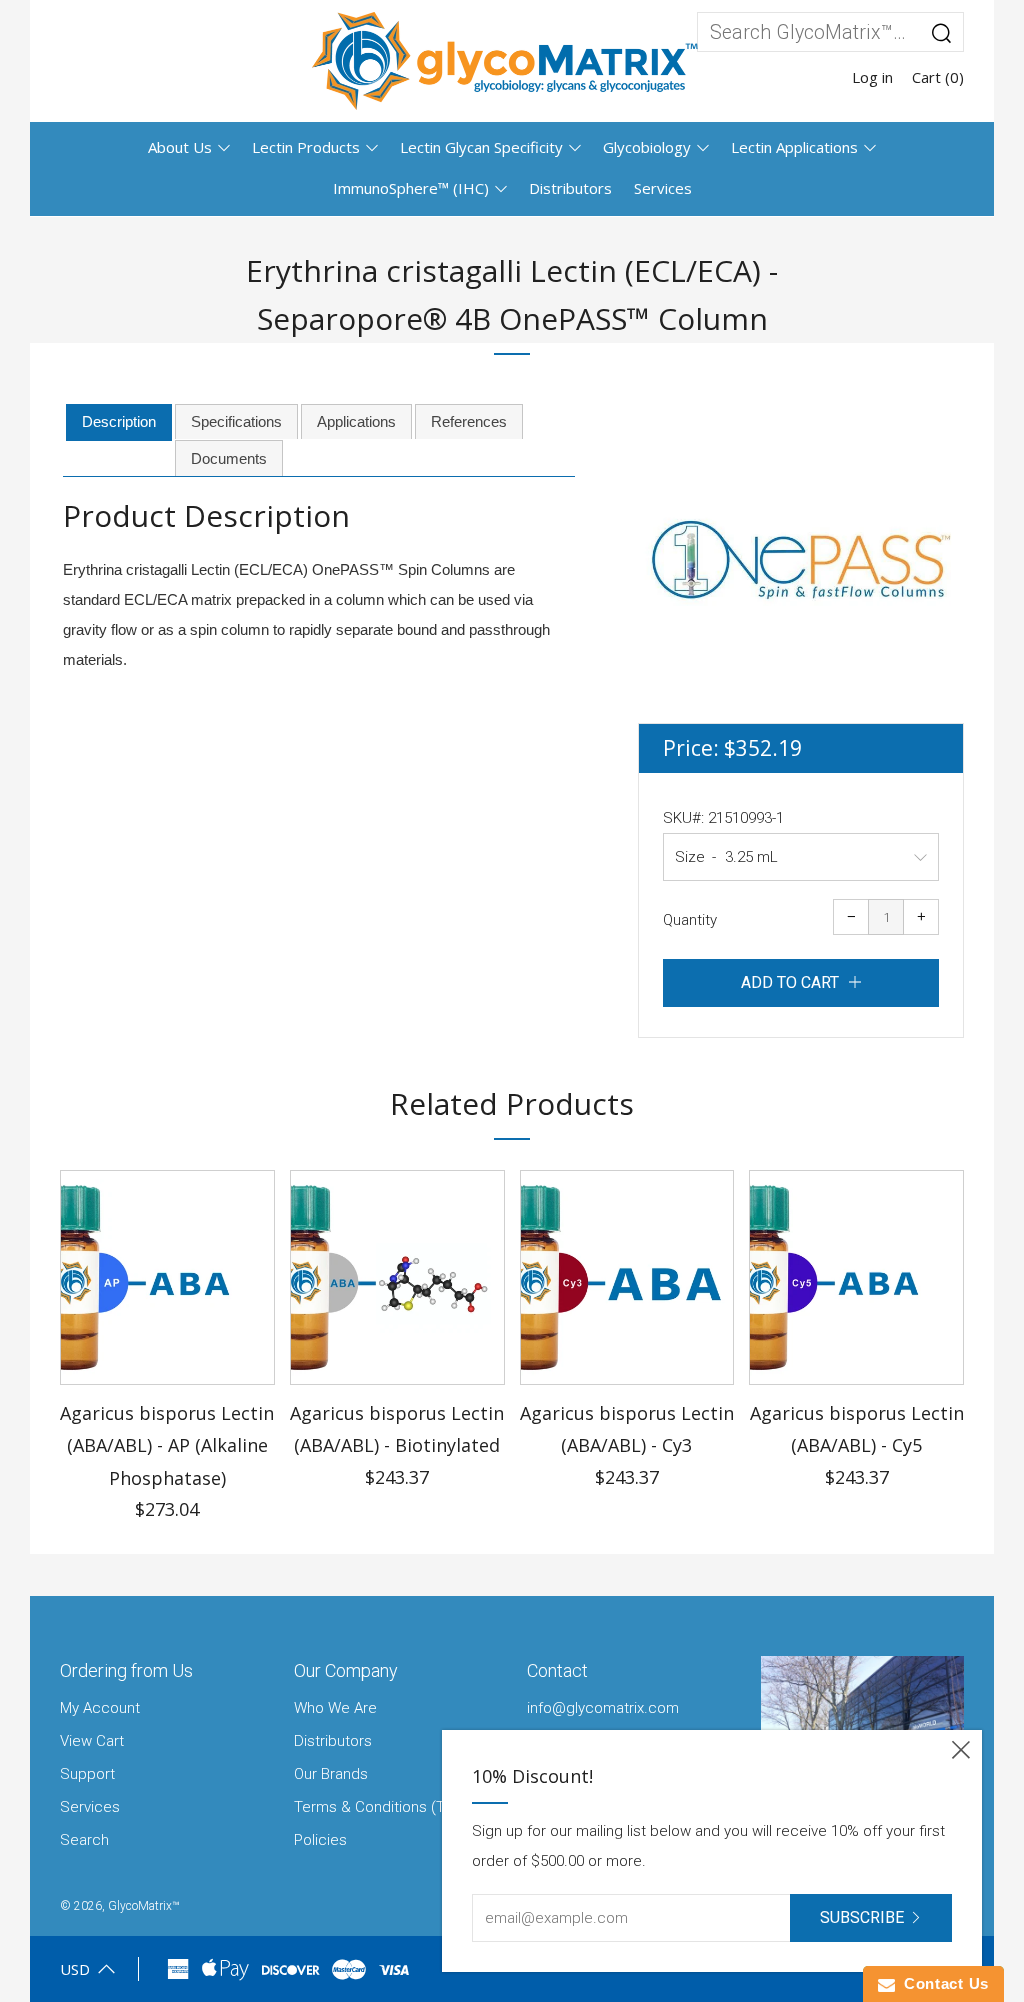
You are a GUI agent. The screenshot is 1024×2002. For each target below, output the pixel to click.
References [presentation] (469, 421)
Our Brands (331, 1774)
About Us (180, 147)
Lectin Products (306, 147)
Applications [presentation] (356, 421)
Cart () (938, 77)
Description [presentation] (119, 421)
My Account (100, 1708)
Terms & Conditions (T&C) (382, 1807)
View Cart (92, 1741)
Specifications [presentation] (236, 421)
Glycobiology (647, 147)
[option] (801, 560)
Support (87, 1774)
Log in (872, 77)
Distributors (570, 188)
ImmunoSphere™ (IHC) (411, 188)
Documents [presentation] (229, 458)
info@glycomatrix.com (603, 1708)
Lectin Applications (794, 147)
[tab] (119, 423)
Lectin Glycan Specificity (481, 147)
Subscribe (862, 1917)
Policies (320, 1840)
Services (663, 188)
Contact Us (942, 1983)
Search (84, 1840)
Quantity (690, 920)
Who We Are (335, 1708)
